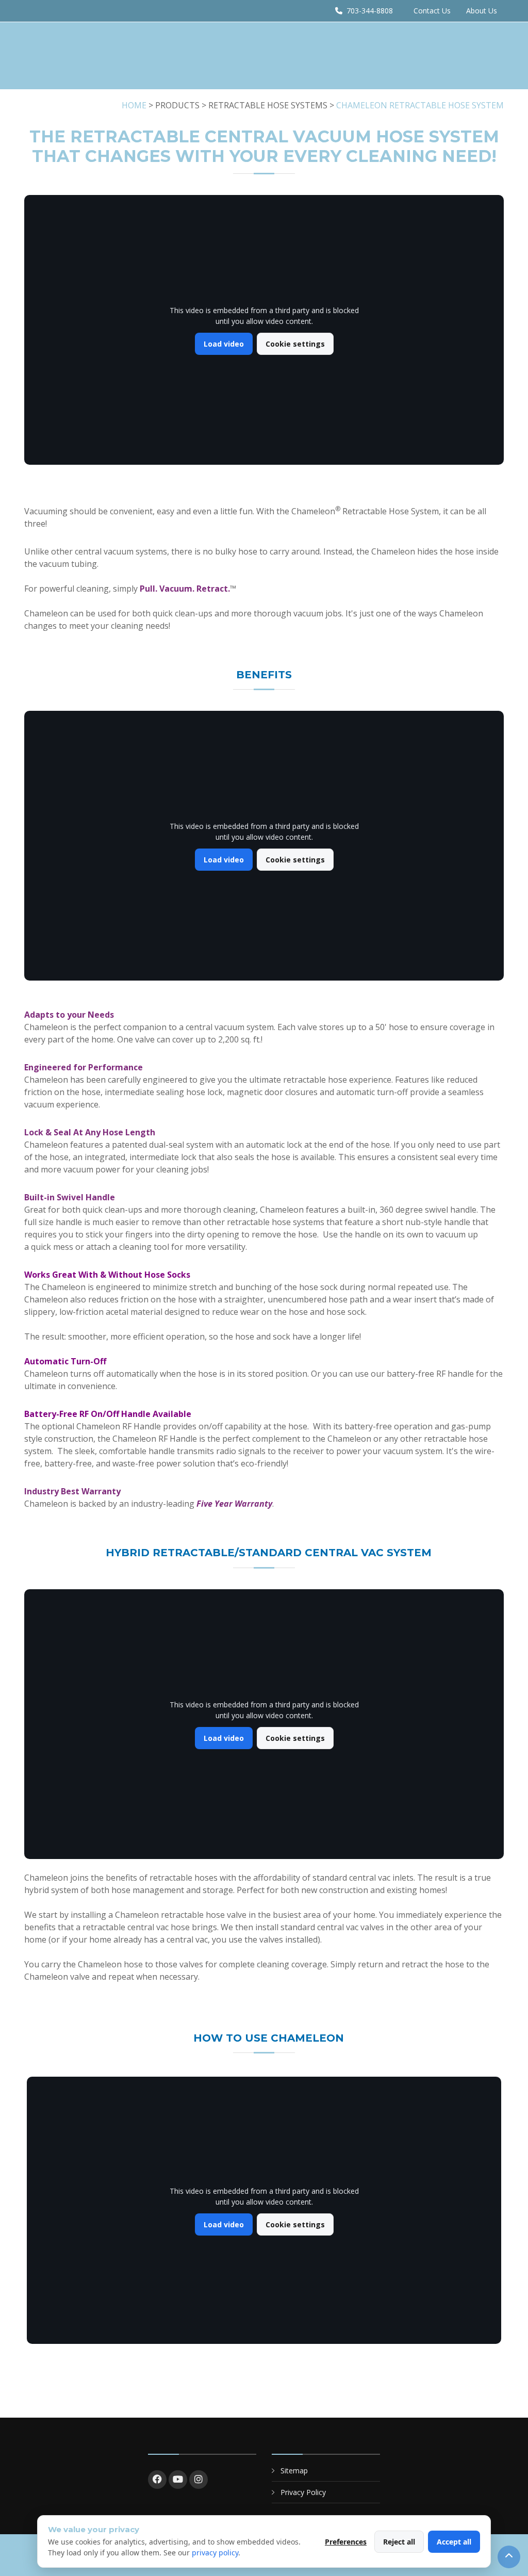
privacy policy (215, 2553)
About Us (482, 11)
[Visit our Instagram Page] (199, 2480)
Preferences (346, 2542)
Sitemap (294, 2471)
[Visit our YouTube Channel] (178, 2480)
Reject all (399, 2542)
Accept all (454, 2542)
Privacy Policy (303, 2492)
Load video (224, 344)
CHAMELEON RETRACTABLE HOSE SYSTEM (420, 105)
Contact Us (432, 11)
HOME (134, 105)
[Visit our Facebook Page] (157, 2480)
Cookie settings (295, 344)
